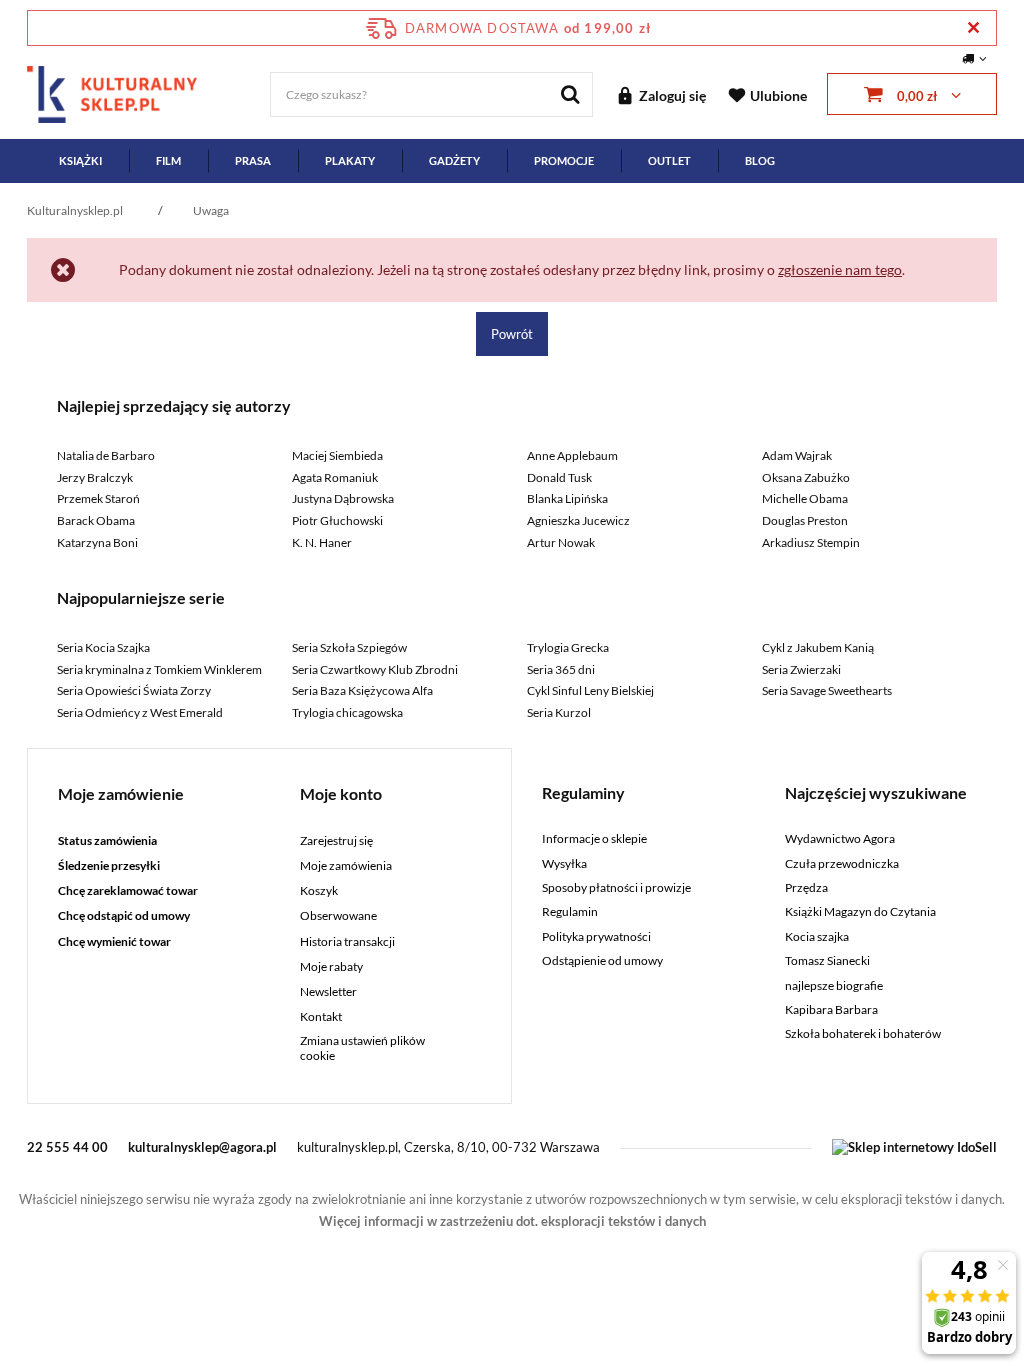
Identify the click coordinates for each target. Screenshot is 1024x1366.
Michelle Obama (805, 498)
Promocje (564, 160)
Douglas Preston (805, 520)
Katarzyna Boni (97, 542)
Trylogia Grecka (568, 647)
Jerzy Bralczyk (95, 477)
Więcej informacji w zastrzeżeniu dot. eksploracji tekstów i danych (512, 1221)
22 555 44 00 (67, 1147)
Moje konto (341, 793)
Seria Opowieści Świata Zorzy (134, 690)
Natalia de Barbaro (106, 455)
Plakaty (350, 160)
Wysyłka (564, 864)
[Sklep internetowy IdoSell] (914, 1147)
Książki (80, 160)
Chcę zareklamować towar (128, 891)
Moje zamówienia (346, 866)
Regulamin (570, 912)
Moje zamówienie (121, 793)
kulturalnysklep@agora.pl (202, 1147)
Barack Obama (96, 520)
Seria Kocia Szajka (103, 647)
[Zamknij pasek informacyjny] (973, 27)
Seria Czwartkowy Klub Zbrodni (375, 669)
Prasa (253, 160)
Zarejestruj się (336, 841)
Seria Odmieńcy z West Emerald (140, 712)
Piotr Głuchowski (337, 520)
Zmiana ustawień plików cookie (362, 1048)
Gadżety (454, 160)
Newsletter (328, 992)
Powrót (512, 334)
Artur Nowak (561, 542)
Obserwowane (338, 916)
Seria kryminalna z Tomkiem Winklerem (159, 669)
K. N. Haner (322, 542)
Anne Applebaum (572, 455)
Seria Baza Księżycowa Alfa (362, 690)
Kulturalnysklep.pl (75, 210)
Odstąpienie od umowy (602, 961)
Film (168, 160)
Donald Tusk (559, 477)
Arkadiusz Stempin (811, 542)
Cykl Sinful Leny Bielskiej (590, 690)
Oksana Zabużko (806, 477)
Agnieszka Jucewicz (578, 520)
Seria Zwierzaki (801, 669)
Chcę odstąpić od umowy (124, 916)
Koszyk (319, 891)
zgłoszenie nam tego (840, 269)
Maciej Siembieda (337, 455)
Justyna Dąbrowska (343, 498)
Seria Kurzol (559, 712)
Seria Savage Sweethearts (827, 690)
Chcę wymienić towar (114, 942)
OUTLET (669, 160)
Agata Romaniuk (335, 477)
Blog (760, 160)
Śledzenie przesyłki (109, 866)
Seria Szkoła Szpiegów (349, 647)
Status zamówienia (107, 841)
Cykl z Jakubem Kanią (818, 647)
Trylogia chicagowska (347, 712)
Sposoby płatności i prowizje (616, 888)
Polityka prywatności (596, 937)
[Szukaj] (570, 94)
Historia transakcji (347, 942)
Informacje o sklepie (594, 839)
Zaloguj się (672, 95)
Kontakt (321, 1017)
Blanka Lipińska (567, 498)
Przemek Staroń (98, 498)
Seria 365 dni (561, 669)
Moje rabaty (331, 967)
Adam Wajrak (797, 455)
